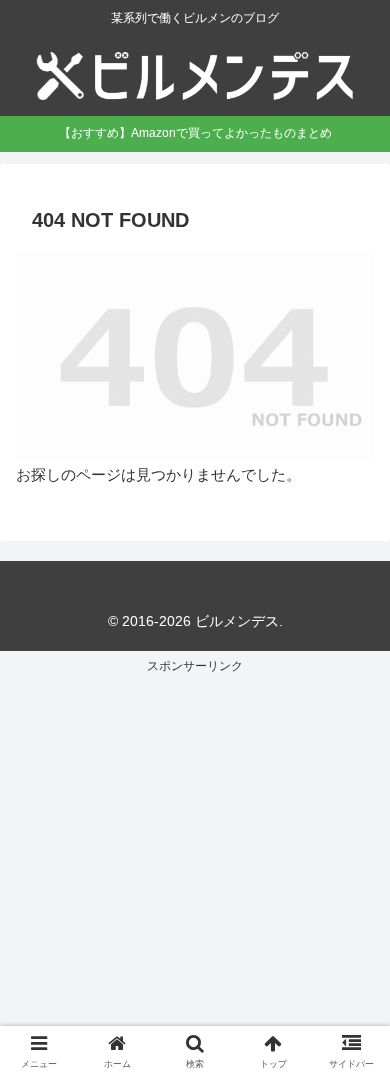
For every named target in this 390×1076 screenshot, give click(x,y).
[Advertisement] (195, 873)
